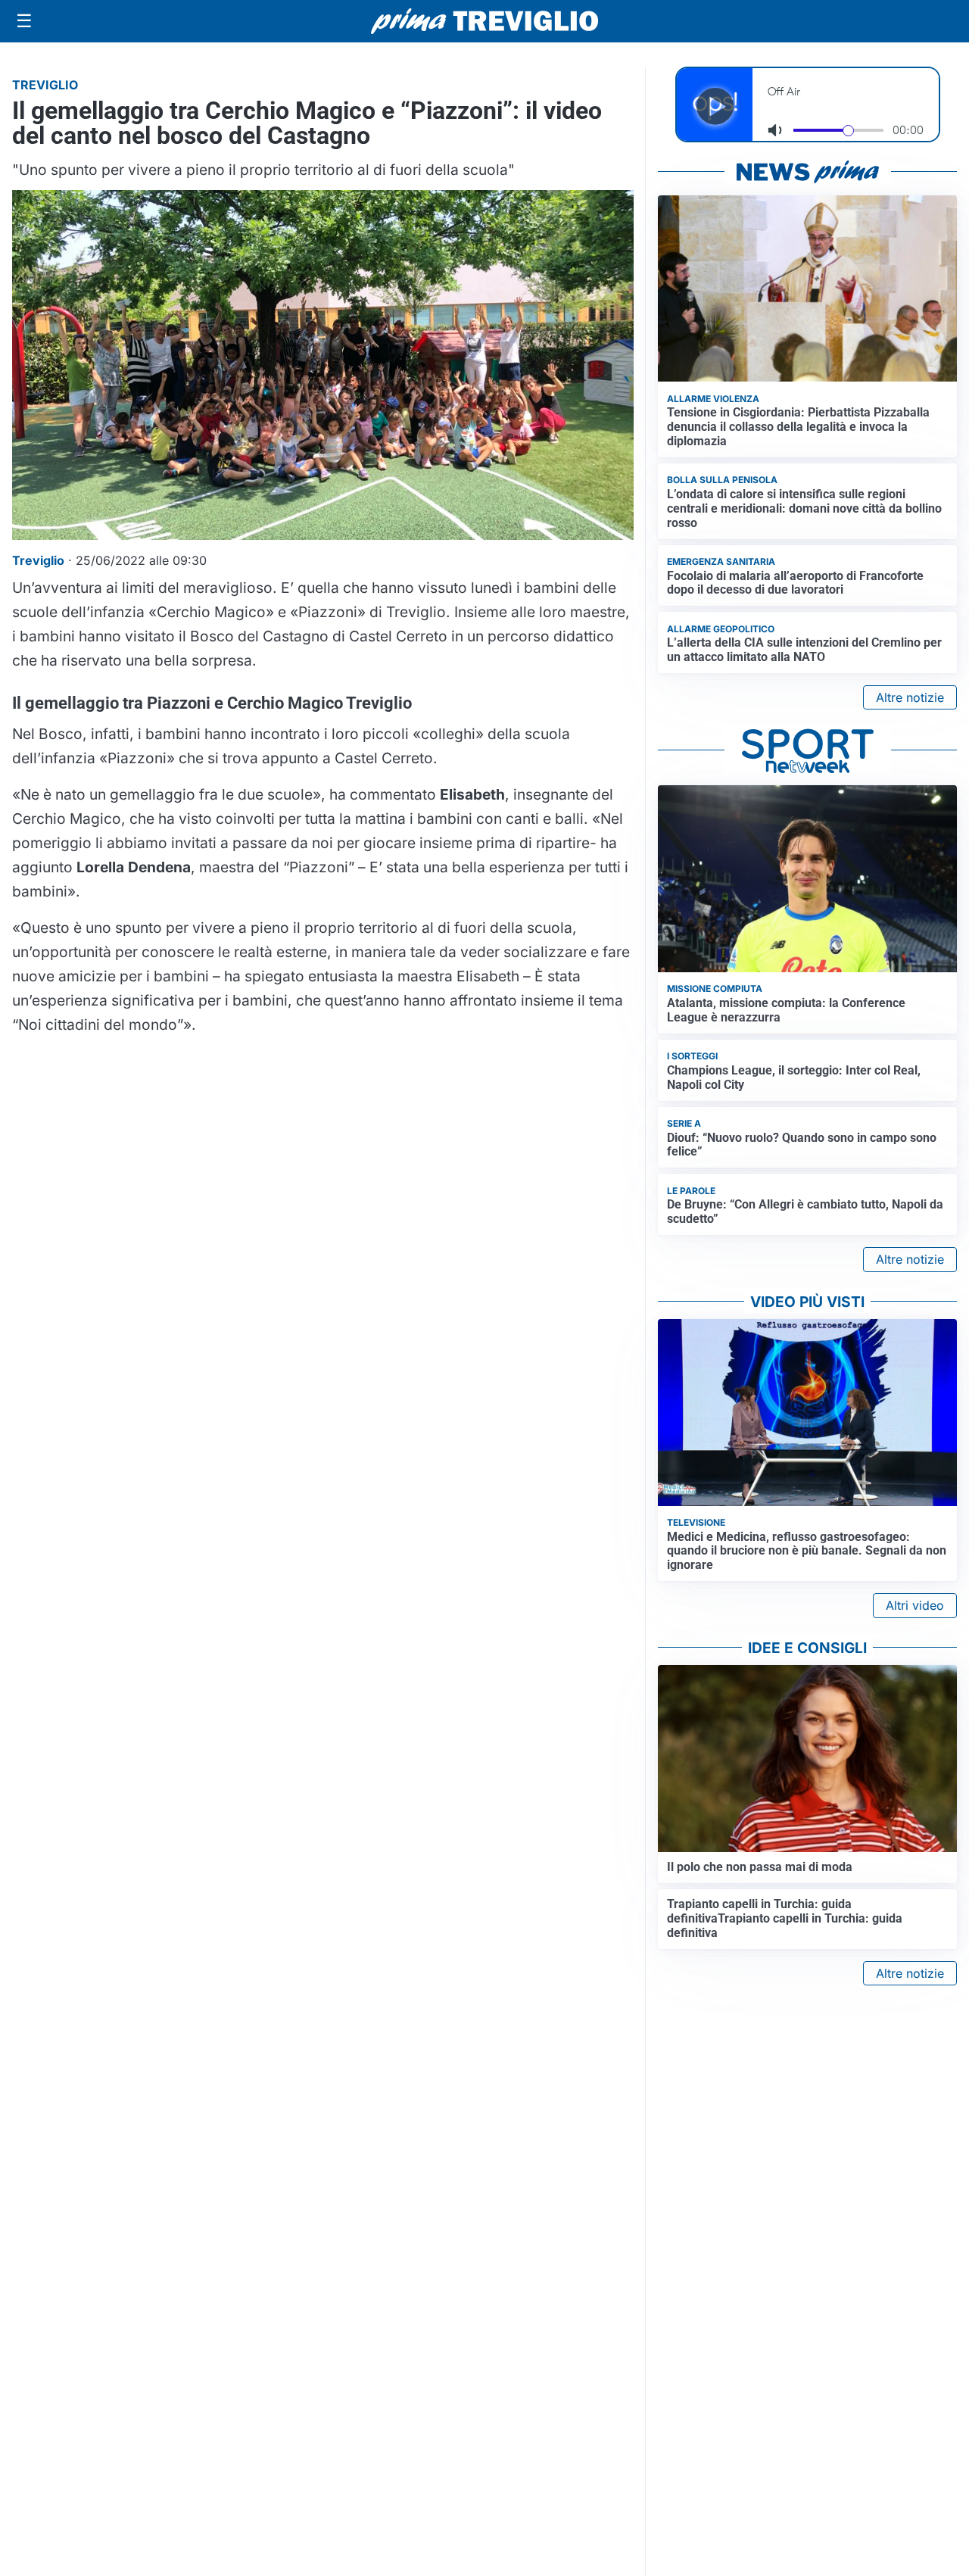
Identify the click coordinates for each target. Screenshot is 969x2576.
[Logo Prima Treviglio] (484, 21)
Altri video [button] (915, 1605)
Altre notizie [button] (910, 697)
